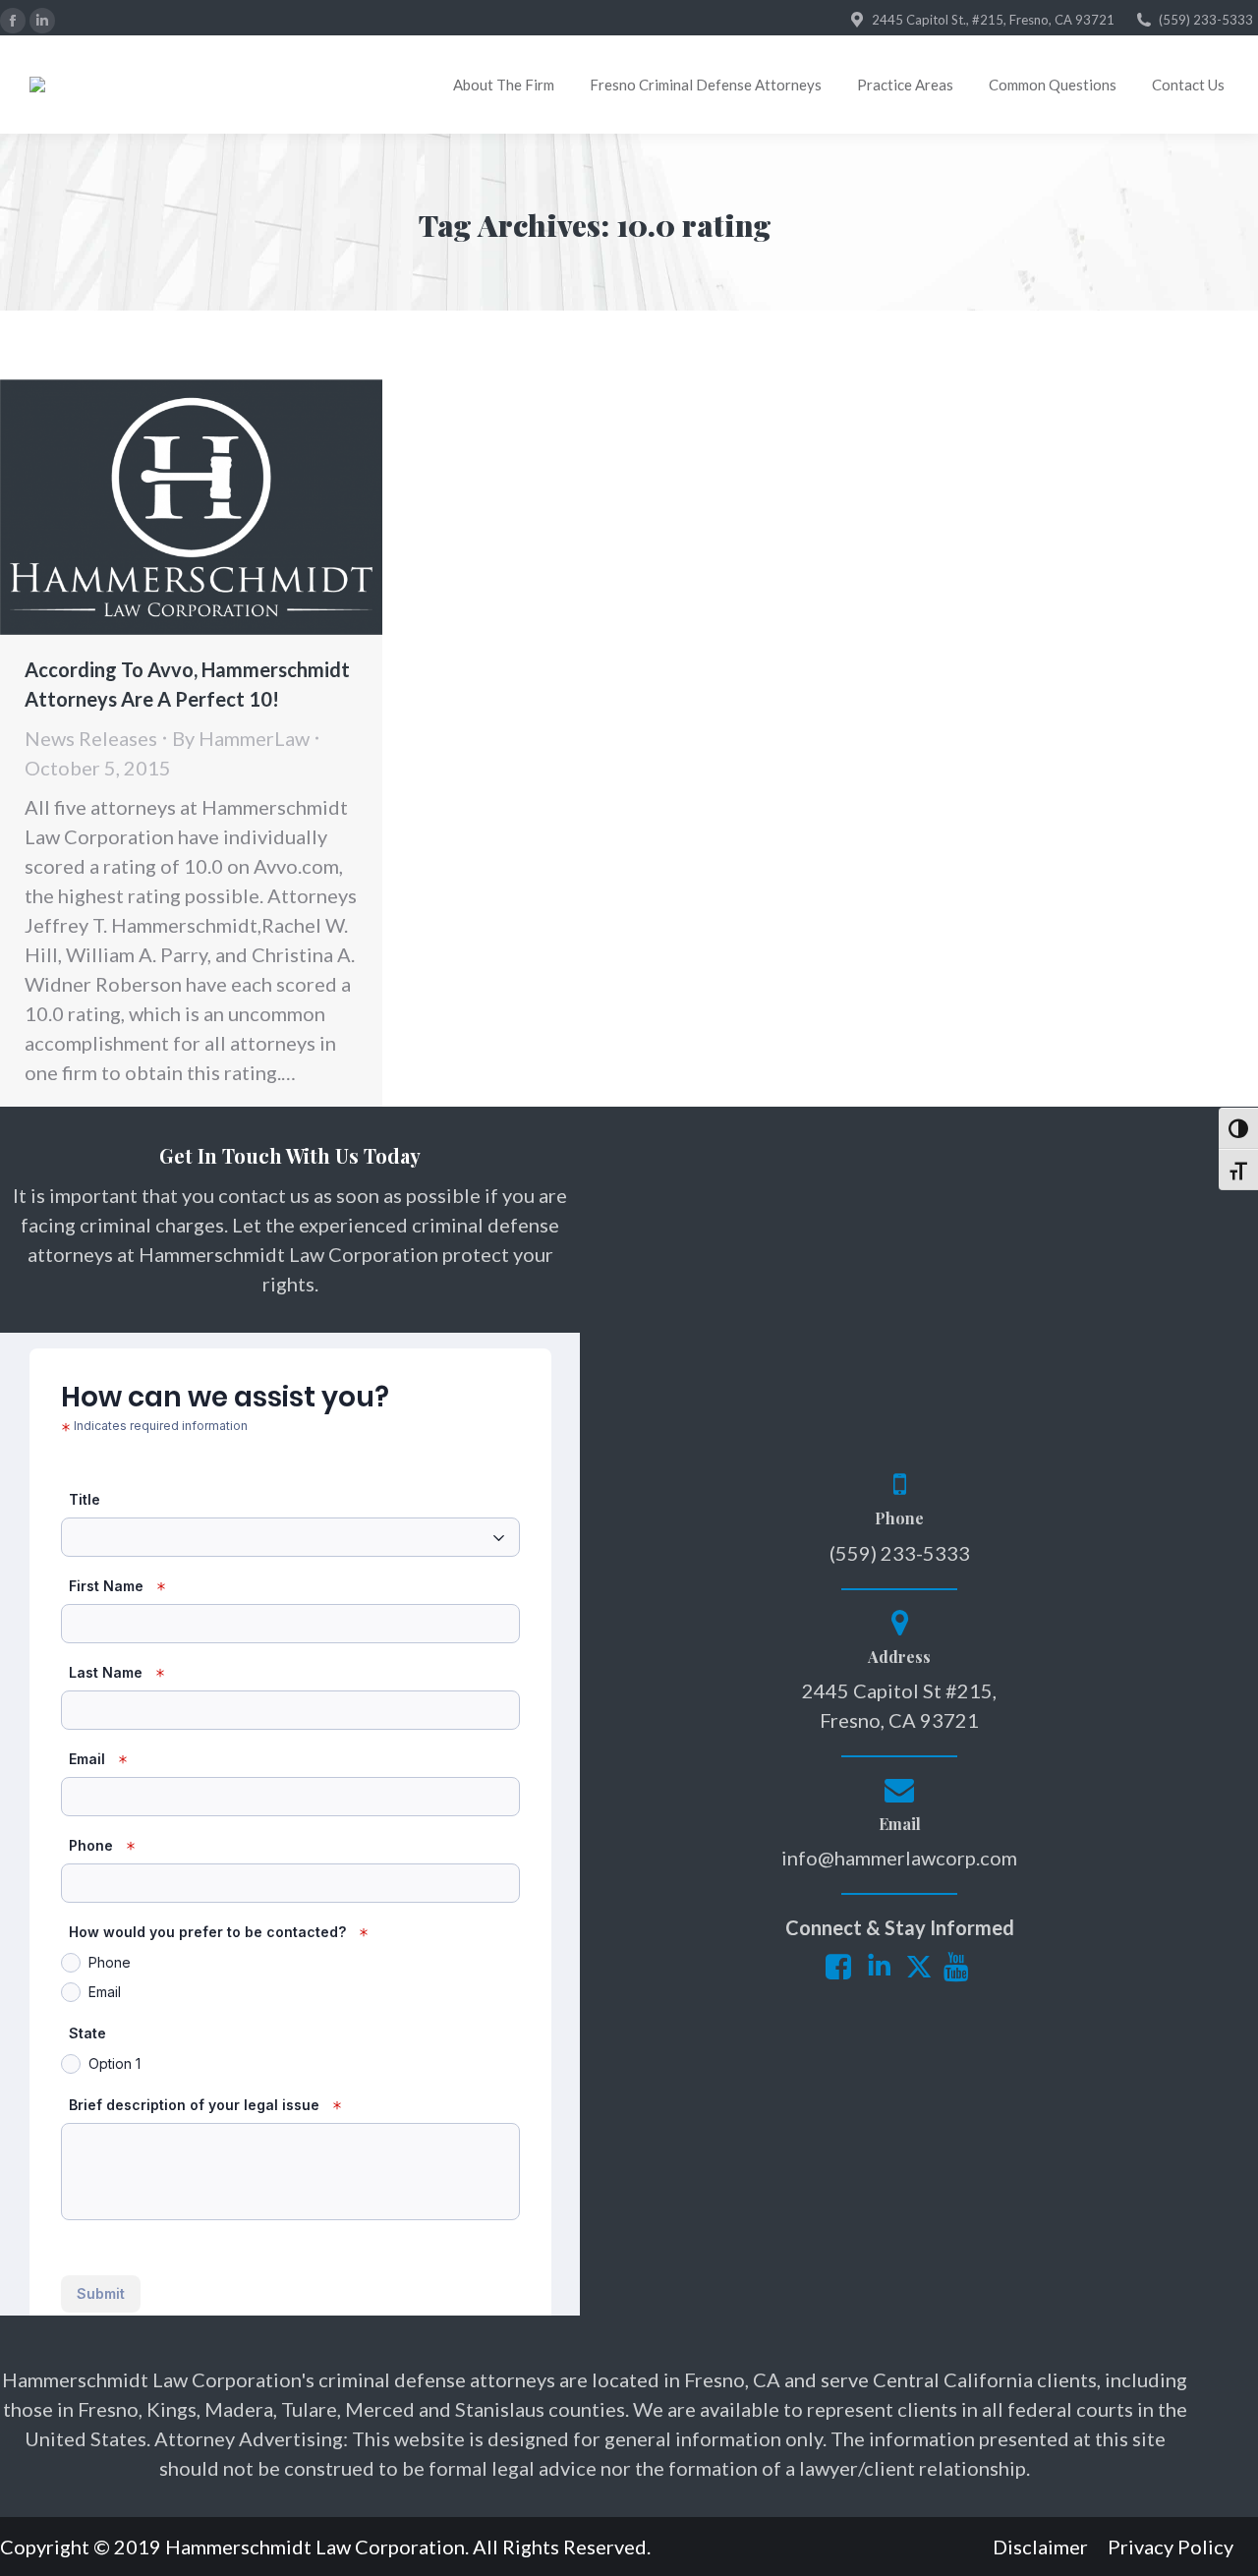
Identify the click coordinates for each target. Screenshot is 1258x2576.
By (241, 738)
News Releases (91, 738)
